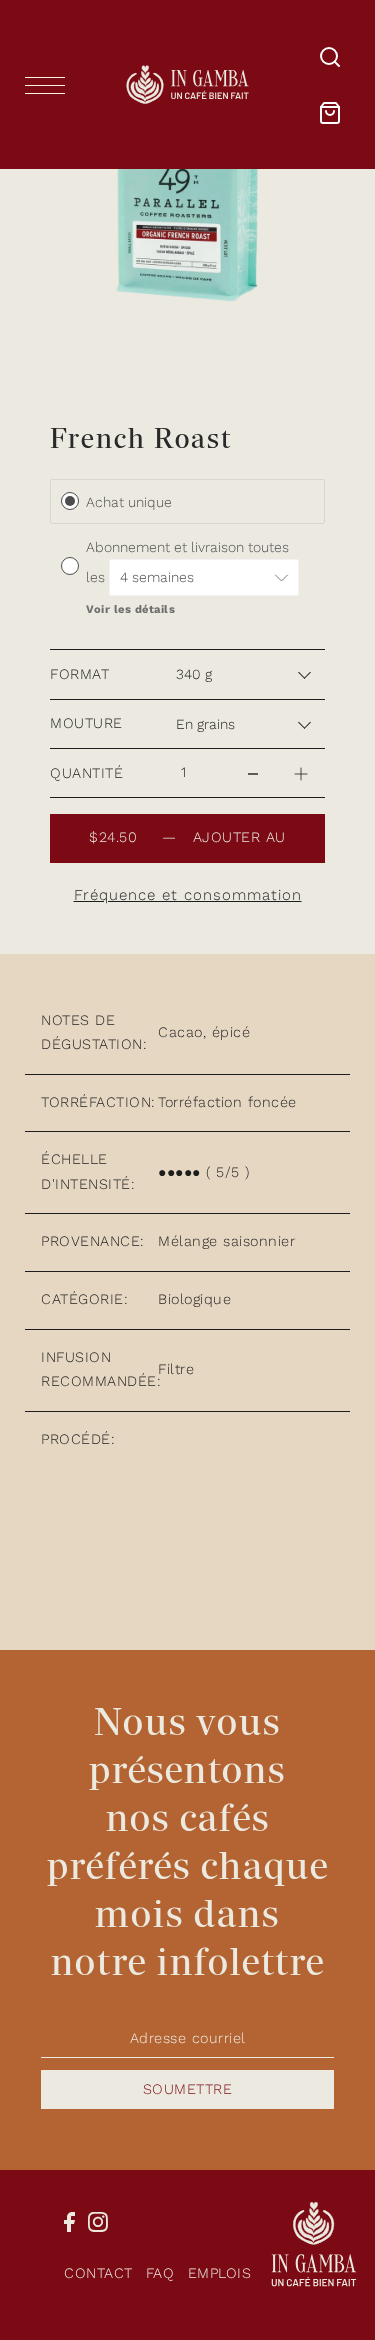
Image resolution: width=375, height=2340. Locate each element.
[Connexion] (330, 56)
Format (79, 674)
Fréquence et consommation (188, 895)
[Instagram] (98, 2221)
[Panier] (330, 113)
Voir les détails (130, 609)
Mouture (86, 723)
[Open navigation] (50, 85)
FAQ (160, 2273)
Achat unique (129, 502)
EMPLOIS (220, 2273)
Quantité (86, 773)
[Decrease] (253, 773)
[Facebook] (69, 2221)
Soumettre (188, 2089)
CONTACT (98, 2273)
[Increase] (301, 773)
